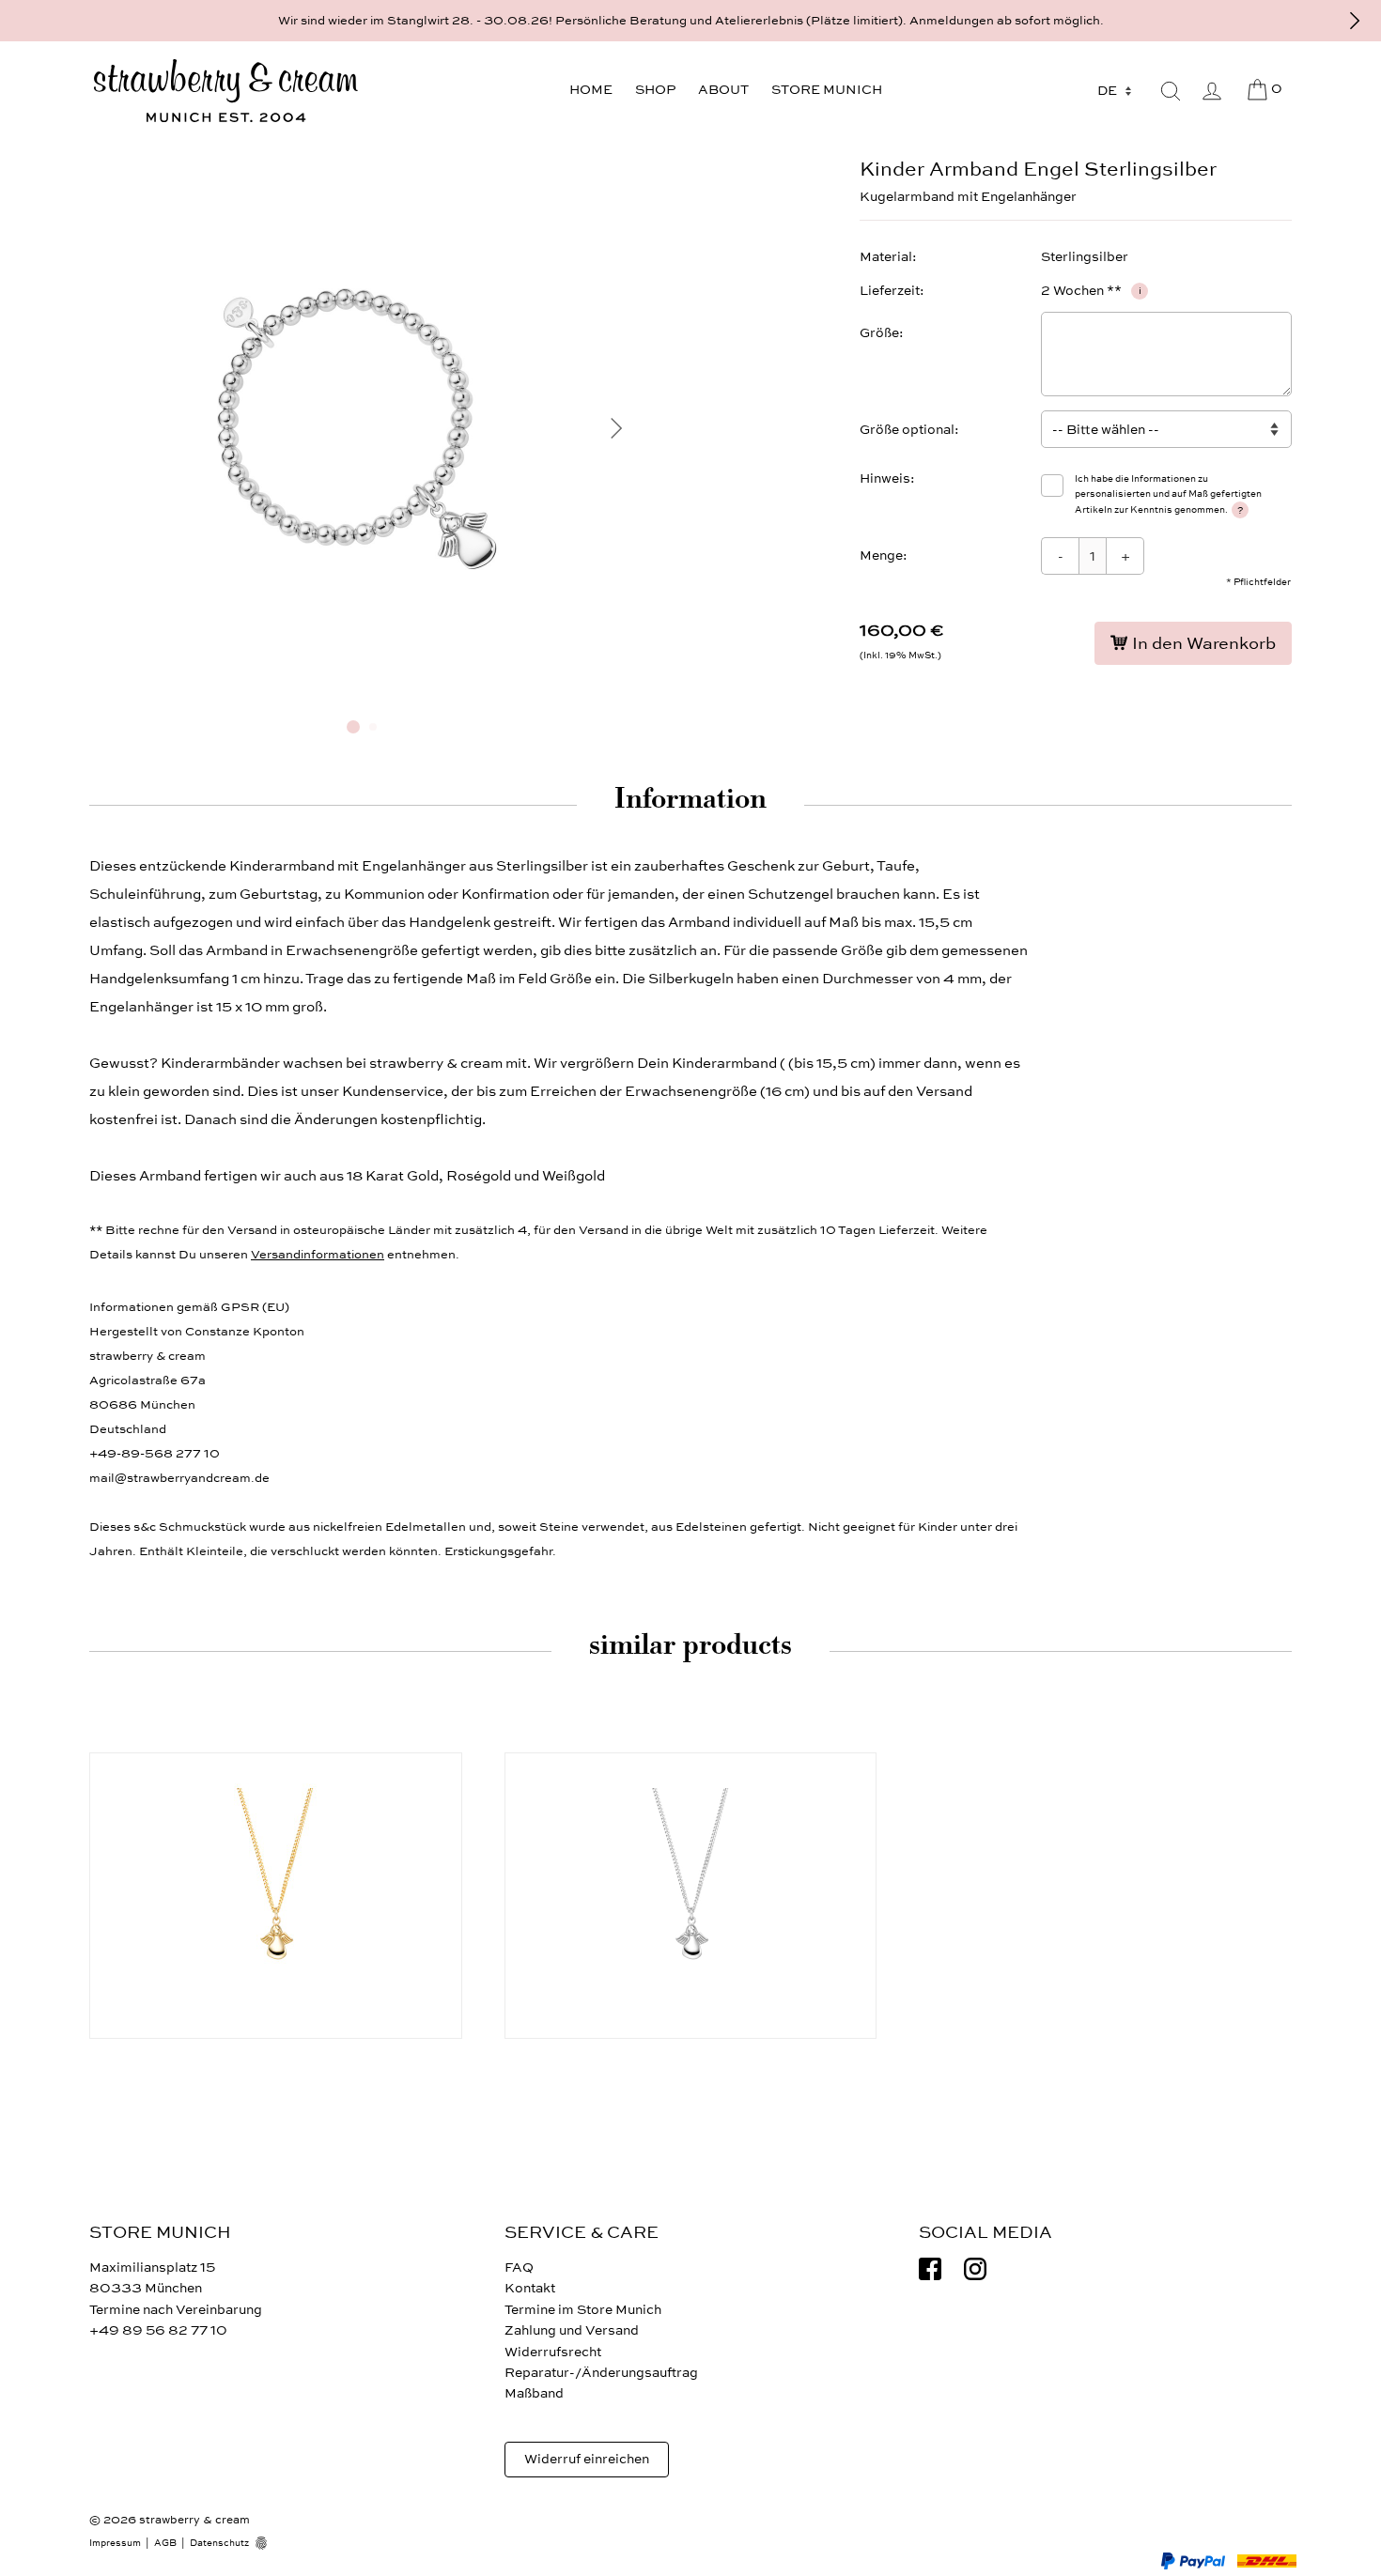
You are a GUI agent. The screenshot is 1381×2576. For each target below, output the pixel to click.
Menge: (884, 555)
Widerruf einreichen (587, 2459)
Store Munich (827, 90)
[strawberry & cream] (225, 91)
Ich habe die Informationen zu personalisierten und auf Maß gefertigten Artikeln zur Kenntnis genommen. (1168, 494)
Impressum (115, 2543)
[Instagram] (975, 2269)
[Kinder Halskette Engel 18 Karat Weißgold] (691, 1896)
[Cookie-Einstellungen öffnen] (268, 2543)
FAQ (519, 2267)
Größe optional (907, 430)
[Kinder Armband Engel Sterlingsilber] (362, 697)
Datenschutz (219, 2543)
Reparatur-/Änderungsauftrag (601, 2373)
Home (591, 90)
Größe (879, 333)
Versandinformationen (318, 1255)
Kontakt (530, 2288)
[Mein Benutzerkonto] (1212, 91)
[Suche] (1171, 91)
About (723, 90)
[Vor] (1355, 21)
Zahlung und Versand (572, 2330)
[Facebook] (930, 2269)
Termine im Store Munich (583, 2310)
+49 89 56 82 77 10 (158, 2330)
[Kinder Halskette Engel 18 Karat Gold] (276, 1896)
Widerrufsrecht (553, 2352)
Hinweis (885, 478)
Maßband (534, 2393)
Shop (655, 90)
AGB (165, 2543)
